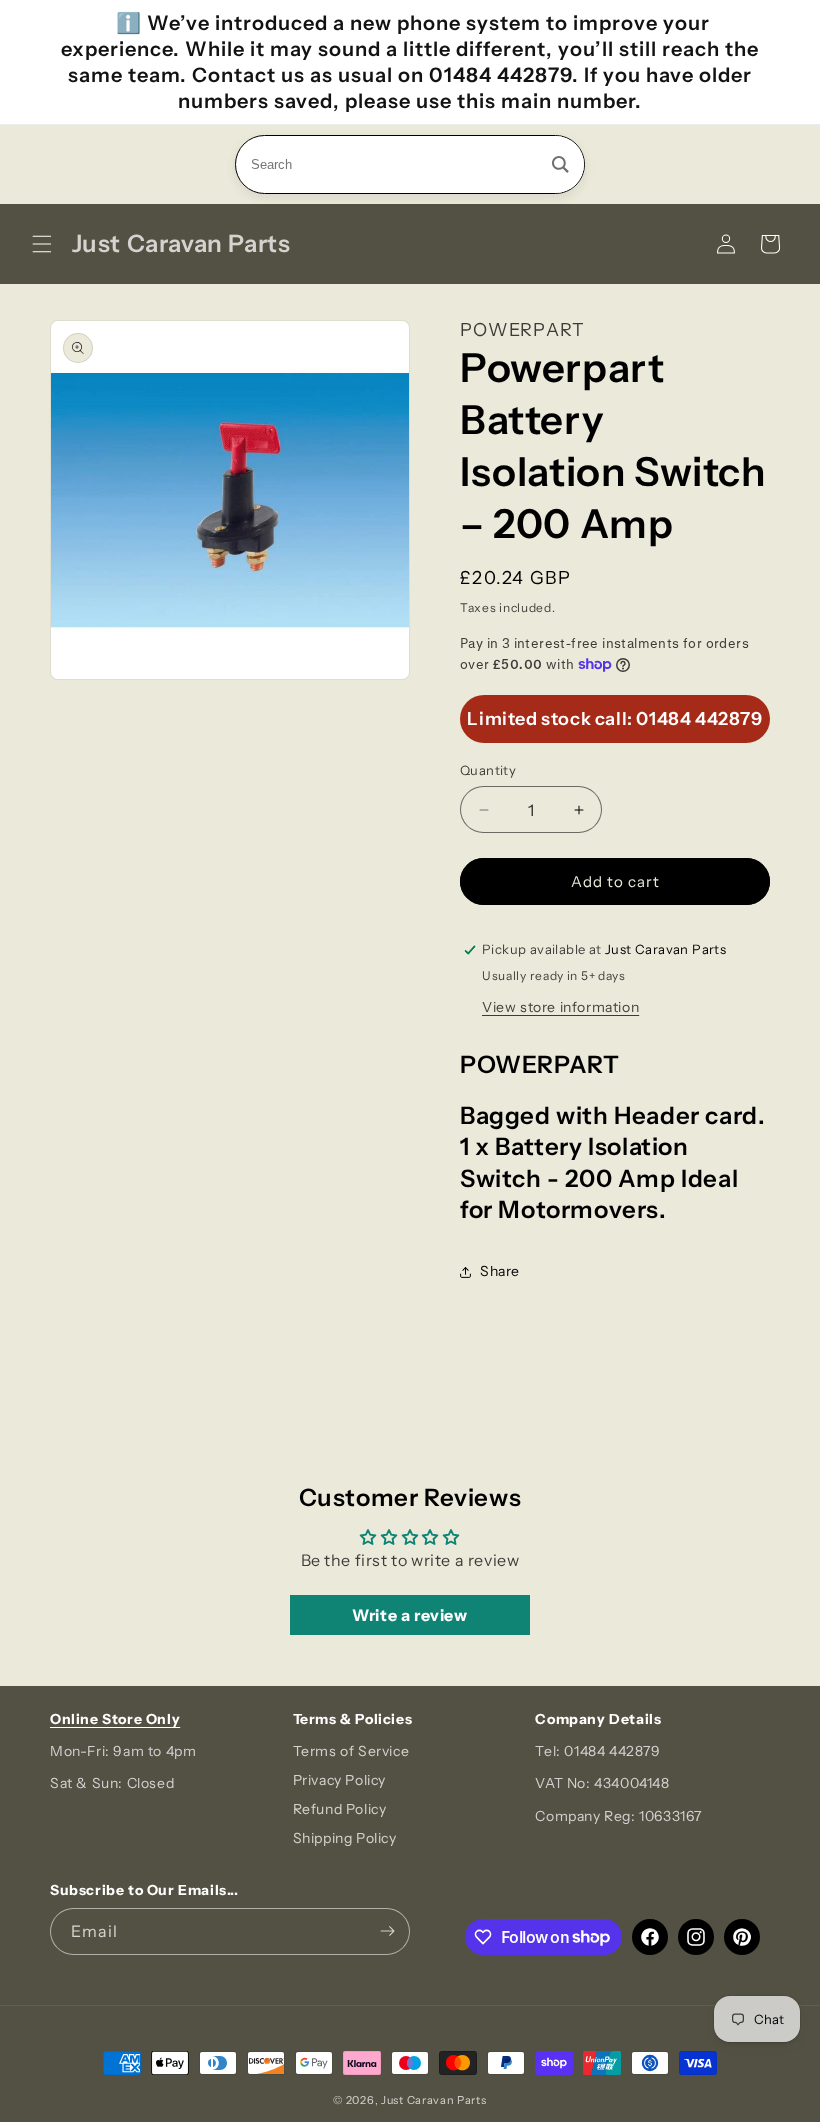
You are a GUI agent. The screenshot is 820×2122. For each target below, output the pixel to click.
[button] (42, 244)
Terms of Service (351, 1751)
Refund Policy (340, 1809)
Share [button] (500, 1271)
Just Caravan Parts (434, 2100)
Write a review (409, 1615)
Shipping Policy (345, 1838)
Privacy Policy (339, 1780)
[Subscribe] (387, 1931)
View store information (560, 1007)
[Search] (560, 164)
